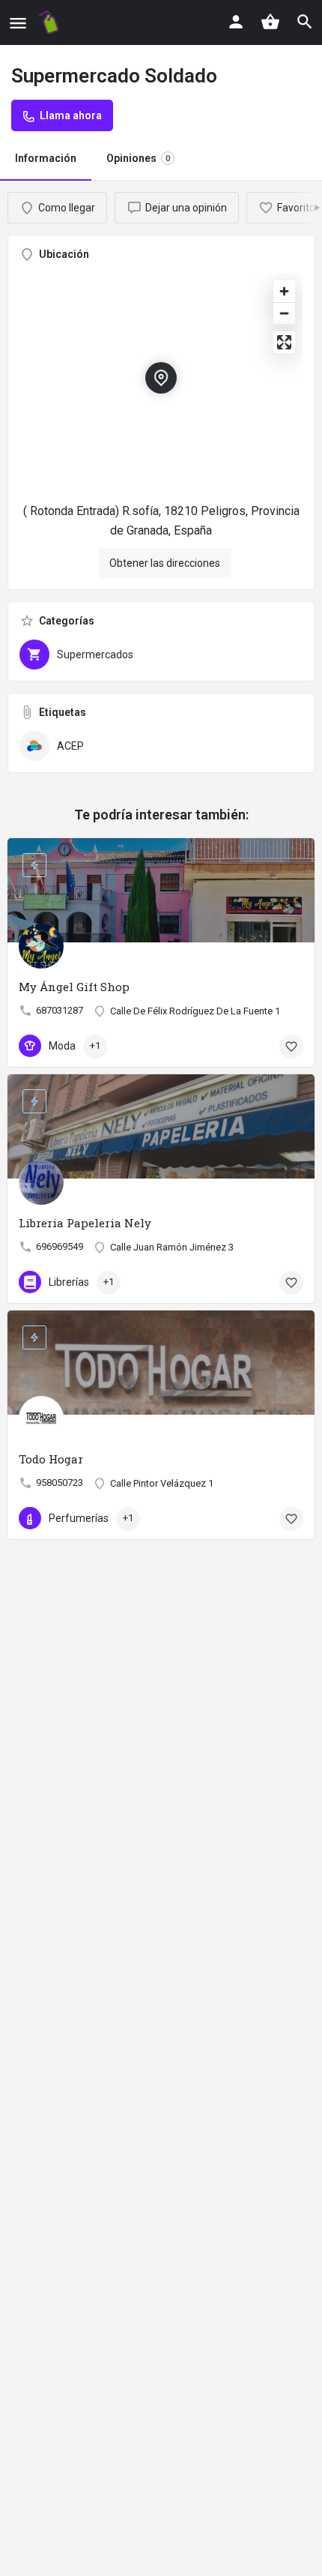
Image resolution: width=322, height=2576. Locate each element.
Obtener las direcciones (165, 563)
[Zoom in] (284, 291)
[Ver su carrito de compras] (270, 22)
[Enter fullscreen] (284, 342)
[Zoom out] (284, 313)
